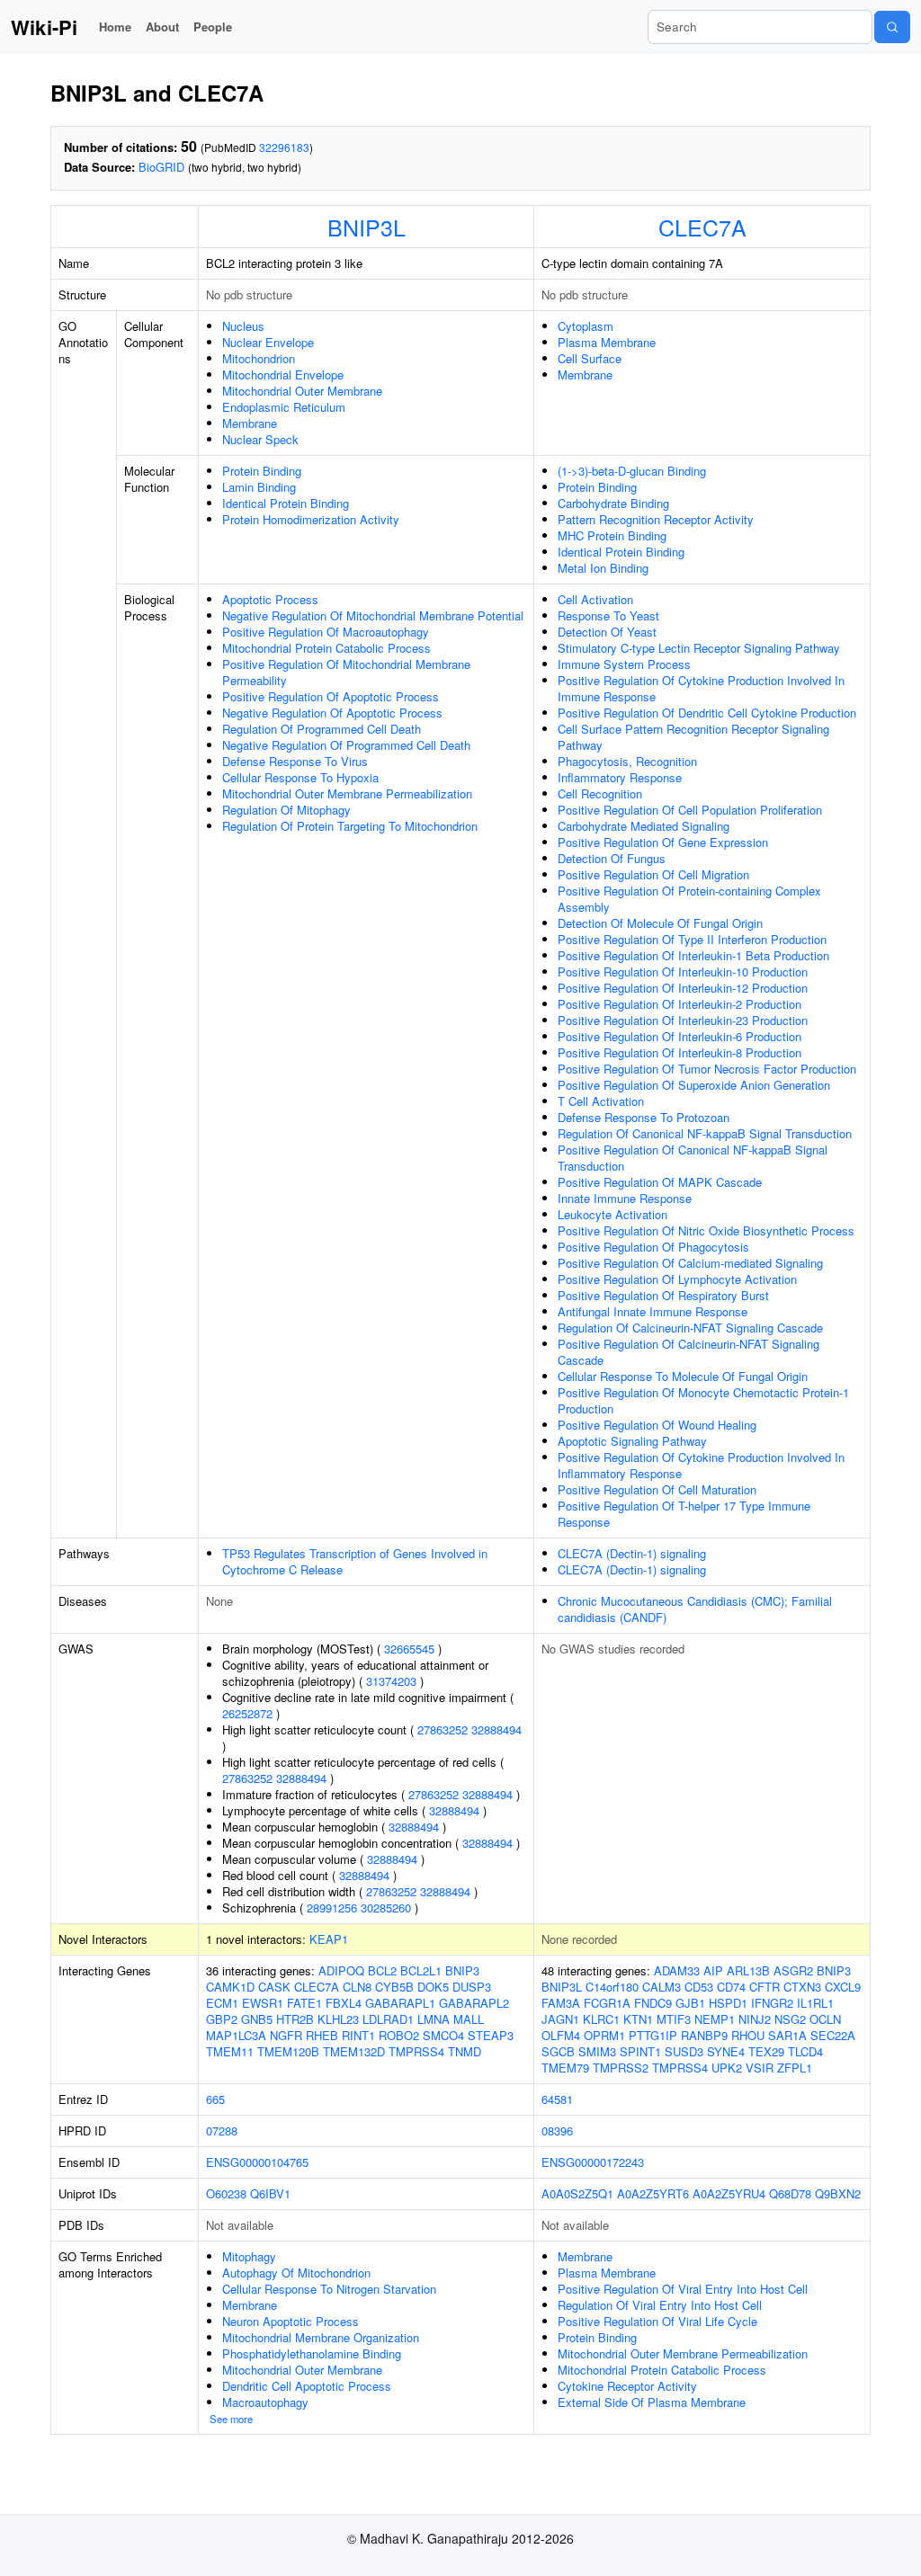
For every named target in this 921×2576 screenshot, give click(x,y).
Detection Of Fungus (612, 858)
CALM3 (662, 1987)
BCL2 (382, 1970)
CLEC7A (702, 227)
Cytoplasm (586, 326)
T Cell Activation (601, 1101)
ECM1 (222, 2003)
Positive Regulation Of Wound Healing (657, 1425)
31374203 (391, 1681)
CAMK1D (230, 1987)
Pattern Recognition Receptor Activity (656, 519)
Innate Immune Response (625, 1198)
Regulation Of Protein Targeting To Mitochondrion (350, 826)
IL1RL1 (815, 2003)
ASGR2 (793, 1970)
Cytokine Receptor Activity (627, 2386)
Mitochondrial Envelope (283, 374)
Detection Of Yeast (607, 632)
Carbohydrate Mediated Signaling (644, 826)
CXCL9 (843, 1987)
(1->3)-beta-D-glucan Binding (632, 471)
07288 (222, 2130)
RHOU (748, 2035)
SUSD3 (684, 2051)
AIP (713, 1970)
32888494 (496, 1729)
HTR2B (295, 2019)
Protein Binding (262, 471)
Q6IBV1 (270, 2193)
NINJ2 (755, 2019)
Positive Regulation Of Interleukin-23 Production (683, 1020)
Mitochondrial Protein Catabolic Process (326, 648)
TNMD (465, 2051)
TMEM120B (288, 2051)
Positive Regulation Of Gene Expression (663, 842)
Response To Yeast (608, 615)
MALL (469, 2019)
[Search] (892, 27)
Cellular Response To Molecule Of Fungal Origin (683, 1376)
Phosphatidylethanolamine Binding (312, 2353)
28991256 (332, 1907)
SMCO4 (443, 2035)
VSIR (760, 2068)
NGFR (286, 2035)
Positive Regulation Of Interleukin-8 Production (680, 1052)
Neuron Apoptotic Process (291, 2321)
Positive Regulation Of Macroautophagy (326, 632)
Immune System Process (624, 664)
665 (215, 2099)
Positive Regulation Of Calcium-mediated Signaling (690, 1263)
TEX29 (766, 2051)
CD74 (731, 1987)
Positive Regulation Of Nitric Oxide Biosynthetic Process (706, 1230)
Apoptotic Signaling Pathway (632, 1441)
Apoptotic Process (270, 599)
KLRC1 (601, 2019)
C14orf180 (612, 1987)
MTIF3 (674, 2019)
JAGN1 (560, 2019)
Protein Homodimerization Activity (311, 519)
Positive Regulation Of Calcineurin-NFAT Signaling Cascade (689, 1352)
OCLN (825, 2019)
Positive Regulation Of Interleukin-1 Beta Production (693, 955)
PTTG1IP (653, 2035)
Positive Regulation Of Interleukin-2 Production (680, 1004)
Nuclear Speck (260, 439)
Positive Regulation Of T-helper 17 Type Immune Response (684, 1514)
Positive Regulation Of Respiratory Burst (663, 1295)
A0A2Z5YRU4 (729, 2193)
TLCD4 (805, 2051)
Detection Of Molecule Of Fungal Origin (660, 923)
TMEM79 (565, 2068)
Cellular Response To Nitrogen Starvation (329, 2289)
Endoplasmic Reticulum (284, 407)
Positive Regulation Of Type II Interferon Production (692, 939)
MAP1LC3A (236, 2035)
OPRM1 (604, 2035)
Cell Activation (595, 599)
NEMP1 (715, 2019)
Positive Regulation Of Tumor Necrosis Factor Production (707, 1069)
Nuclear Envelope (268, 342)
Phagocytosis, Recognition (627, 761)
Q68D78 (790, 2193)
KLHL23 (338, 2019)
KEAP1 (329, 1939)
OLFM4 (561, 2035)
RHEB (322, 2035)
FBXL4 (344, 2003)
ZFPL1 (795, 2068)
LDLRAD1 (388, 2019)
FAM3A (561, 2003)
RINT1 (358, 2035)
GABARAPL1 (400, 2003)
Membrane (250, 423)
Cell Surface (590, 358)
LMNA (434, 2019)
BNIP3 (462, 1970)
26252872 (247, 1713)
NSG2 (790, 2019)
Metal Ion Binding (603, 568)
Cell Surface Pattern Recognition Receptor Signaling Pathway (693, 737)
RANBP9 (704, 2035)
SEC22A (833, 2035)
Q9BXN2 (838, 2193)
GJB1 (690, 2003)
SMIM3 (597, 2051)
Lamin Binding (259, 487)
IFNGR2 (772, 2003)
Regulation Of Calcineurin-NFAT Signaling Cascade (690, 1328)
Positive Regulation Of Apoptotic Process (331, 696)
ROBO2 (399, 2035)
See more (231, 2419)
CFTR (765, 1987)
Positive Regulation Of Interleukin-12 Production (683, 988)
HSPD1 (728, 2003)
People (213, 27)
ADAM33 (677, 1970)
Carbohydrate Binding (613, 503)
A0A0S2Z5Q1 (577, 2193)
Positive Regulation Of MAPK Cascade (660, 1182)
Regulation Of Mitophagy (286, 810)
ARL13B (748, 1970)
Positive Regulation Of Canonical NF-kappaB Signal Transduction (693, 1158)
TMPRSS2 (621, 2068)
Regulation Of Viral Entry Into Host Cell (660, 2305)
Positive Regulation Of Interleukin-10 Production (683, 972)
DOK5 (433, 1987)
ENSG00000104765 (257, 2162)
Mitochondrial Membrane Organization (321, 2337)
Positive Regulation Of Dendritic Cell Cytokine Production (707, 713)
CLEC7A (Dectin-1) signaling (632, 1553)
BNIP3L (367, 227)
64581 (557, 2099)
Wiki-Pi (44, 27)
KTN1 (638, 2019)
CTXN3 (802, 1987)
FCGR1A (607, 2003)
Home (115, 27)
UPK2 (727, 2068)
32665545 (409, 1649)
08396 (557, 2130)
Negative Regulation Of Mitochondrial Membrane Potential (373, 615)
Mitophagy (249, 2256)
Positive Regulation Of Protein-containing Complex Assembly (689, 899)
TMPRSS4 (416, 2051)
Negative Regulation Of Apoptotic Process (332, 713)
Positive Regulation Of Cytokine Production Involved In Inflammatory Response (701, 1465)
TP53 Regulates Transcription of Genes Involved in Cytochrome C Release (355, 1561)
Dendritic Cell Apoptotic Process (307, 2386)
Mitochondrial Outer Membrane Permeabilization (347, 793)
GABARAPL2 (474, 2003)
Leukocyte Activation (613, 1214)
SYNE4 (726, 2051)
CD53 (699, 1987)
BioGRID (161, 167)
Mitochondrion (259, 358)
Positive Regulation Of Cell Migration (653, 874)
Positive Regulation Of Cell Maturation (657, 1489)
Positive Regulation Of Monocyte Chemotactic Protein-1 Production (703, 1400)
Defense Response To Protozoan (644, 1117)
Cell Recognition (600, 793)
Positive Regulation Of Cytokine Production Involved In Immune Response (701, 688)
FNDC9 (653, 2003)
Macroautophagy (265, 2402)
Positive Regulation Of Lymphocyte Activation (677, 1279)
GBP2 (222, 2019)
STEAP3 (491, 2035)
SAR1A (787, 2035)
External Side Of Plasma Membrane (652, 2402)
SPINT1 (640, 2051)
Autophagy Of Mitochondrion (296, 2273)
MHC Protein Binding (612, 535)
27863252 (443, 1729)
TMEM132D (354, 2051)
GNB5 (257, 2019)
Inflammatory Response (620, 777)
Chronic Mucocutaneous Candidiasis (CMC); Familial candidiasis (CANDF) (695, 1609)
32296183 (284, 147)
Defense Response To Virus (295, 761)
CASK (274, 1987)
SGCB (558, 2051)
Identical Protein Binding (286, 503)
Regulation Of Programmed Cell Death (322, 729)
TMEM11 (230, 2051)
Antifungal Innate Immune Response (653, 1311)
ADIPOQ (341, 1970)
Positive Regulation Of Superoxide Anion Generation (694, 1085)
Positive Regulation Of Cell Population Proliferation (690, 810)
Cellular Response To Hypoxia (300, 777)
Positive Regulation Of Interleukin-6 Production (680, 1036)
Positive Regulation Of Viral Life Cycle (657, 2321)
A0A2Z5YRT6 (653, 2193)
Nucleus (243, 326)
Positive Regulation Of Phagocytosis (653, 1247)
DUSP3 (472, 1987)
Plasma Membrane (607, 342)
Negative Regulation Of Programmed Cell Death (346, 745)
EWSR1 (263, 2003)
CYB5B (394, 1987)
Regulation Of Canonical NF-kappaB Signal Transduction (705, 1133)
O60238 (226, 2193)
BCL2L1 (421, 1970)
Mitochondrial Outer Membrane (302, 391)
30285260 (386, 1907)
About (162, 27)
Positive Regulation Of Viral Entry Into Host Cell (683, 2289)
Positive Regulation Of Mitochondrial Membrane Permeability (346, 672)
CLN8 (357, 1987)
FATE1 (304, 2003)
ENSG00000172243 (593, 2162)
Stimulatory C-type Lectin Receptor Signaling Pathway (699, 648)
